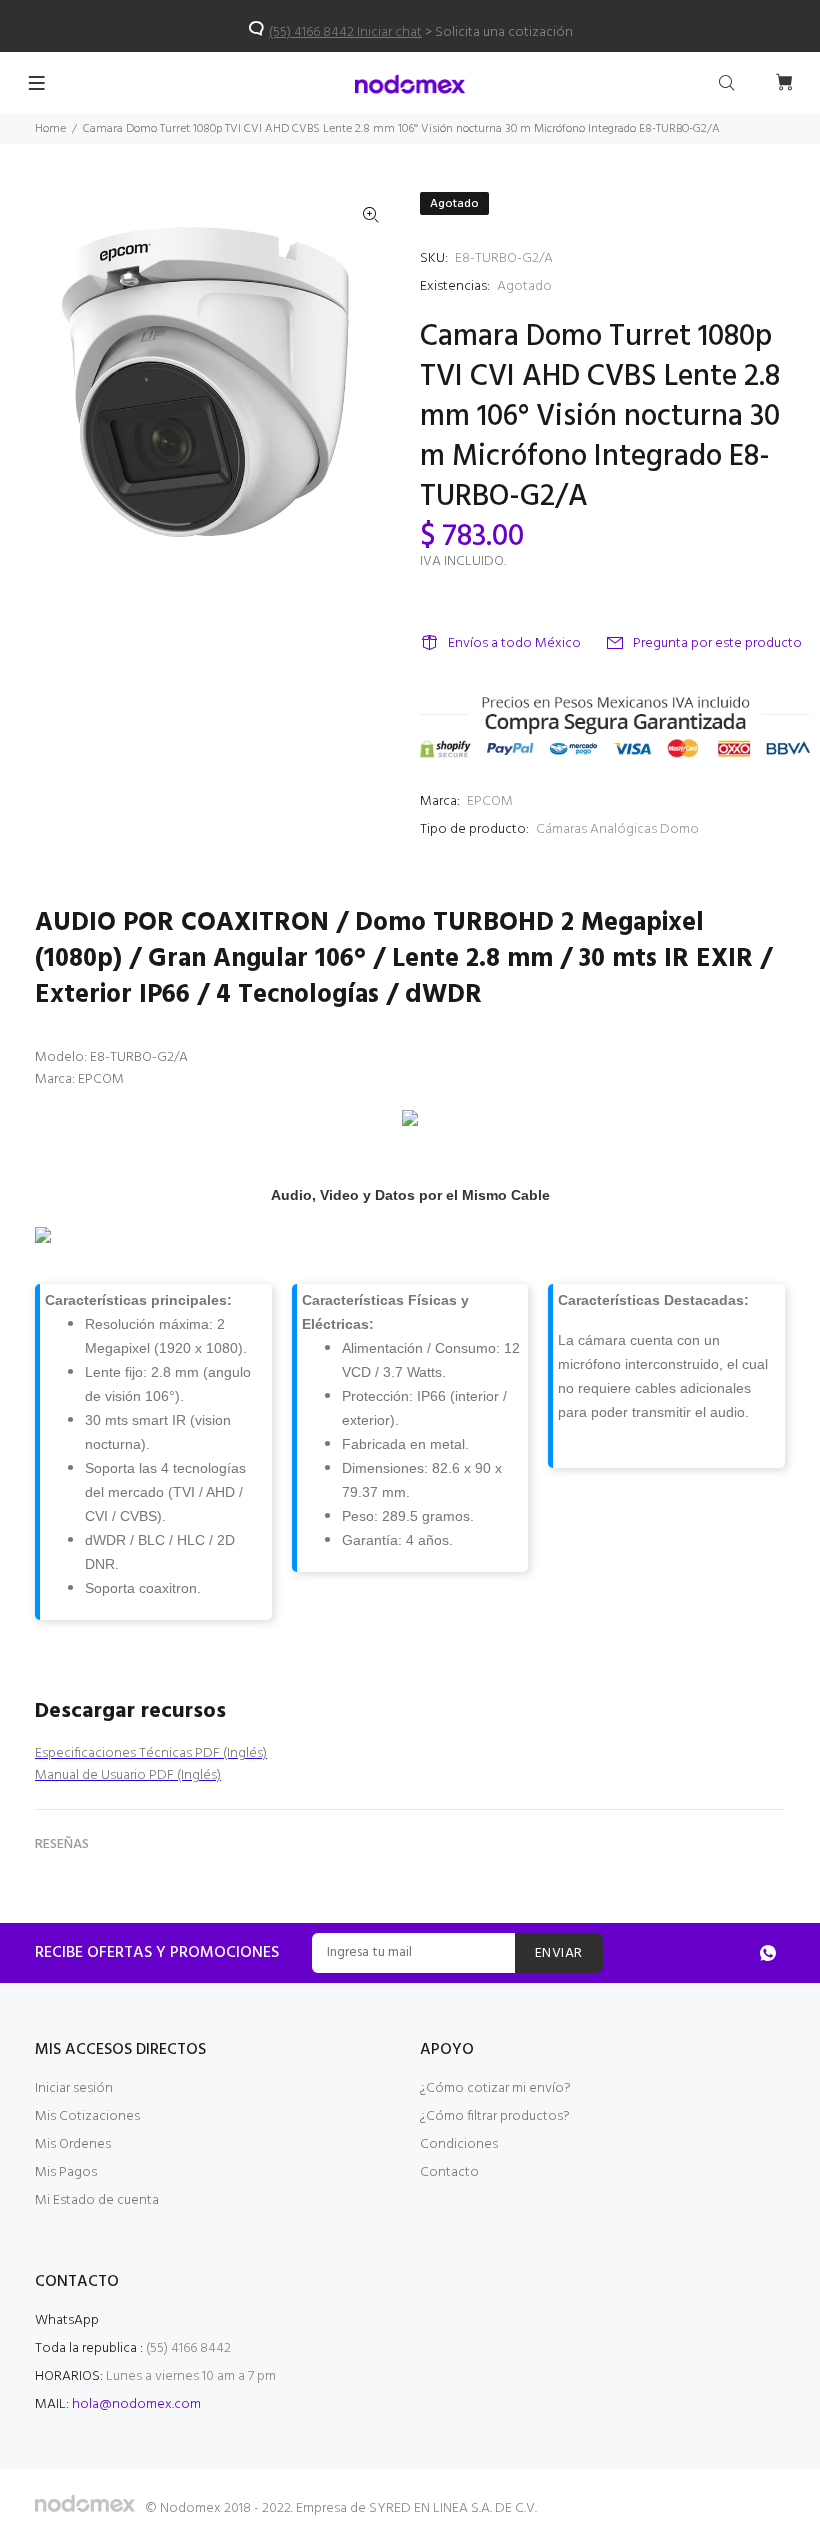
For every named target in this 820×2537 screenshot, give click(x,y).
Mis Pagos (66, 2172)
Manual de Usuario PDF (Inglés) (128, 1775)
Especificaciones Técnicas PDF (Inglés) (151, 1753)
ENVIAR (559, 1953)
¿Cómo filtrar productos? (495, 2116)
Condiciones (459, 2144)
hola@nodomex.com (136, 2404)
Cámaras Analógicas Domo (617, 829)
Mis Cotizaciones (87, 2116)
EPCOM (490, 801)
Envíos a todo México (514, 643)
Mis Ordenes (73, 2144)
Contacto (449, 2172)
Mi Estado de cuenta (97, 2200)
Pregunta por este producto (717, 643)
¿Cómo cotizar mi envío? (495, 2088)
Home (50, 129)
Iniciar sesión (74, 2088)
